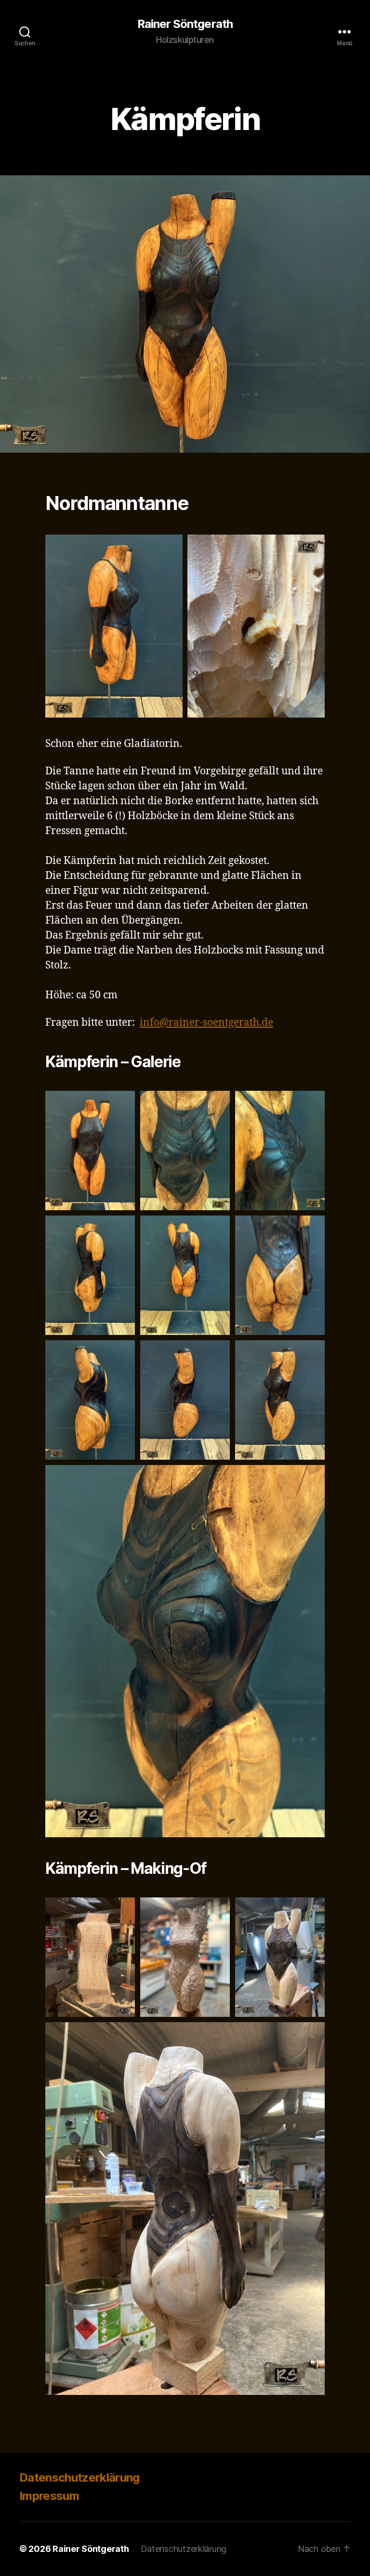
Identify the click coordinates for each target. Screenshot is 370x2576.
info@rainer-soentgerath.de (206, 1023)
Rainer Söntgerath (185, 24)
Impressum (49, 2496)
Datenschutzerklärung (79, 2478)
